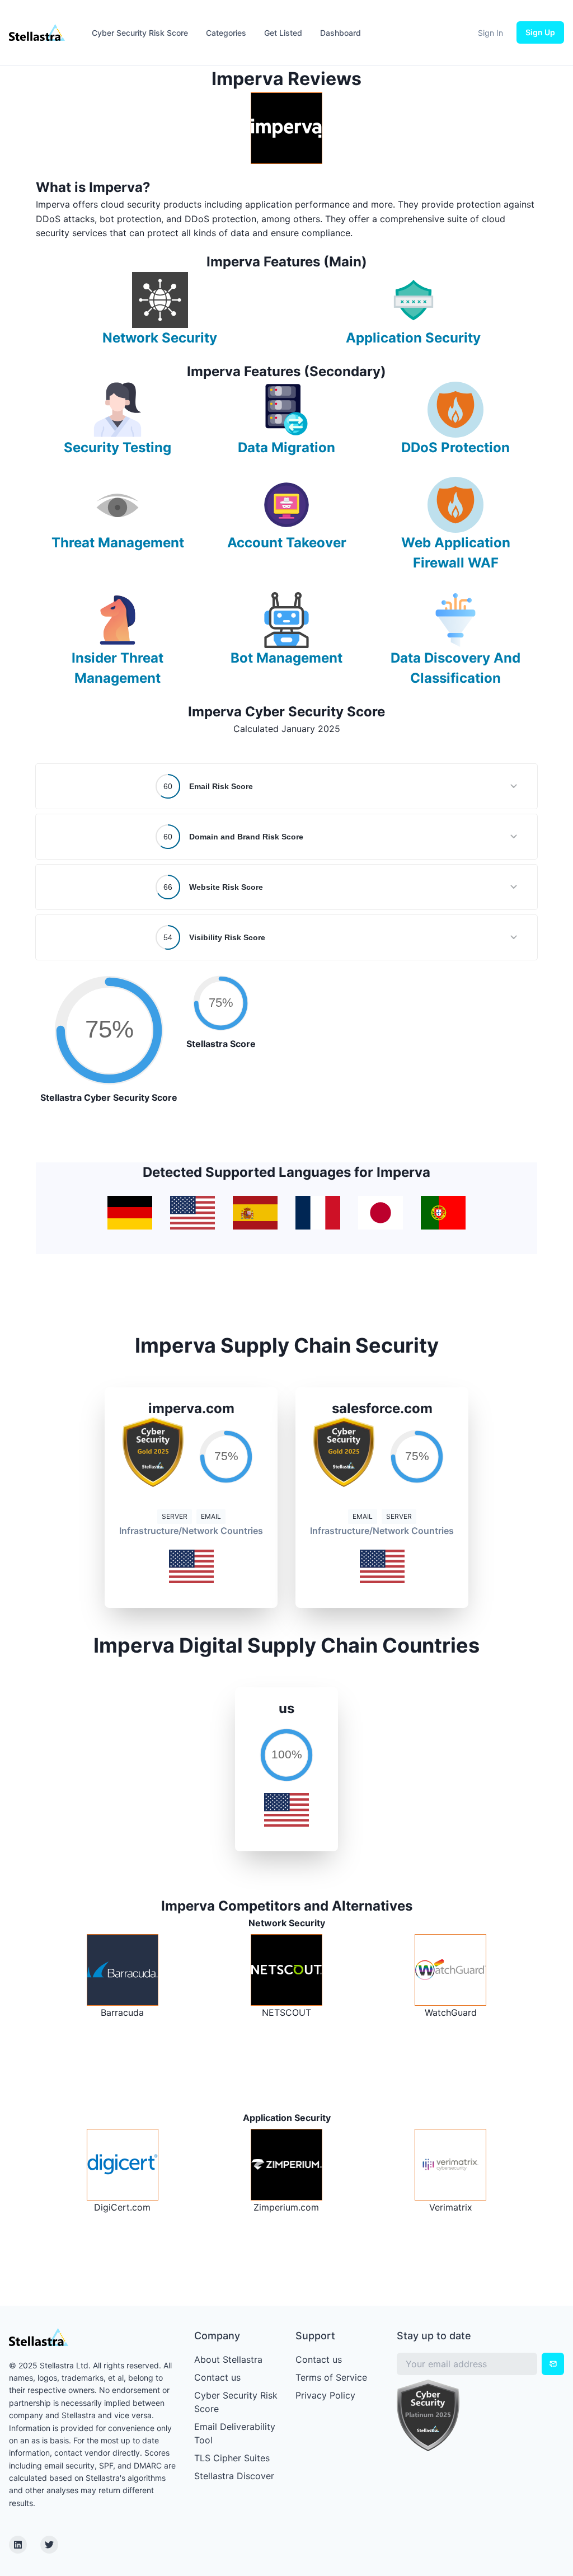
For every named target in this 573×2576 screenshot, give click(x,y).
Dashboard (340, 33)
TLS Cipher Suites (232, 2458)
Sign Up (540, 32)
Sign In (490, 33)
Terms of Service (331, 2377)
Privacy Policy (325, 2395)
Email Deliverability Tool (235, 2433)
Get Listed (283, 33)
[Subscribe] (553, 2364)
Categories (226, 33)
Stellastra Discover (234, 2476)
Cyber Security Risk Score (140, 33)
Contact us (217, 2377)
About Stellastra (228, 2359)
